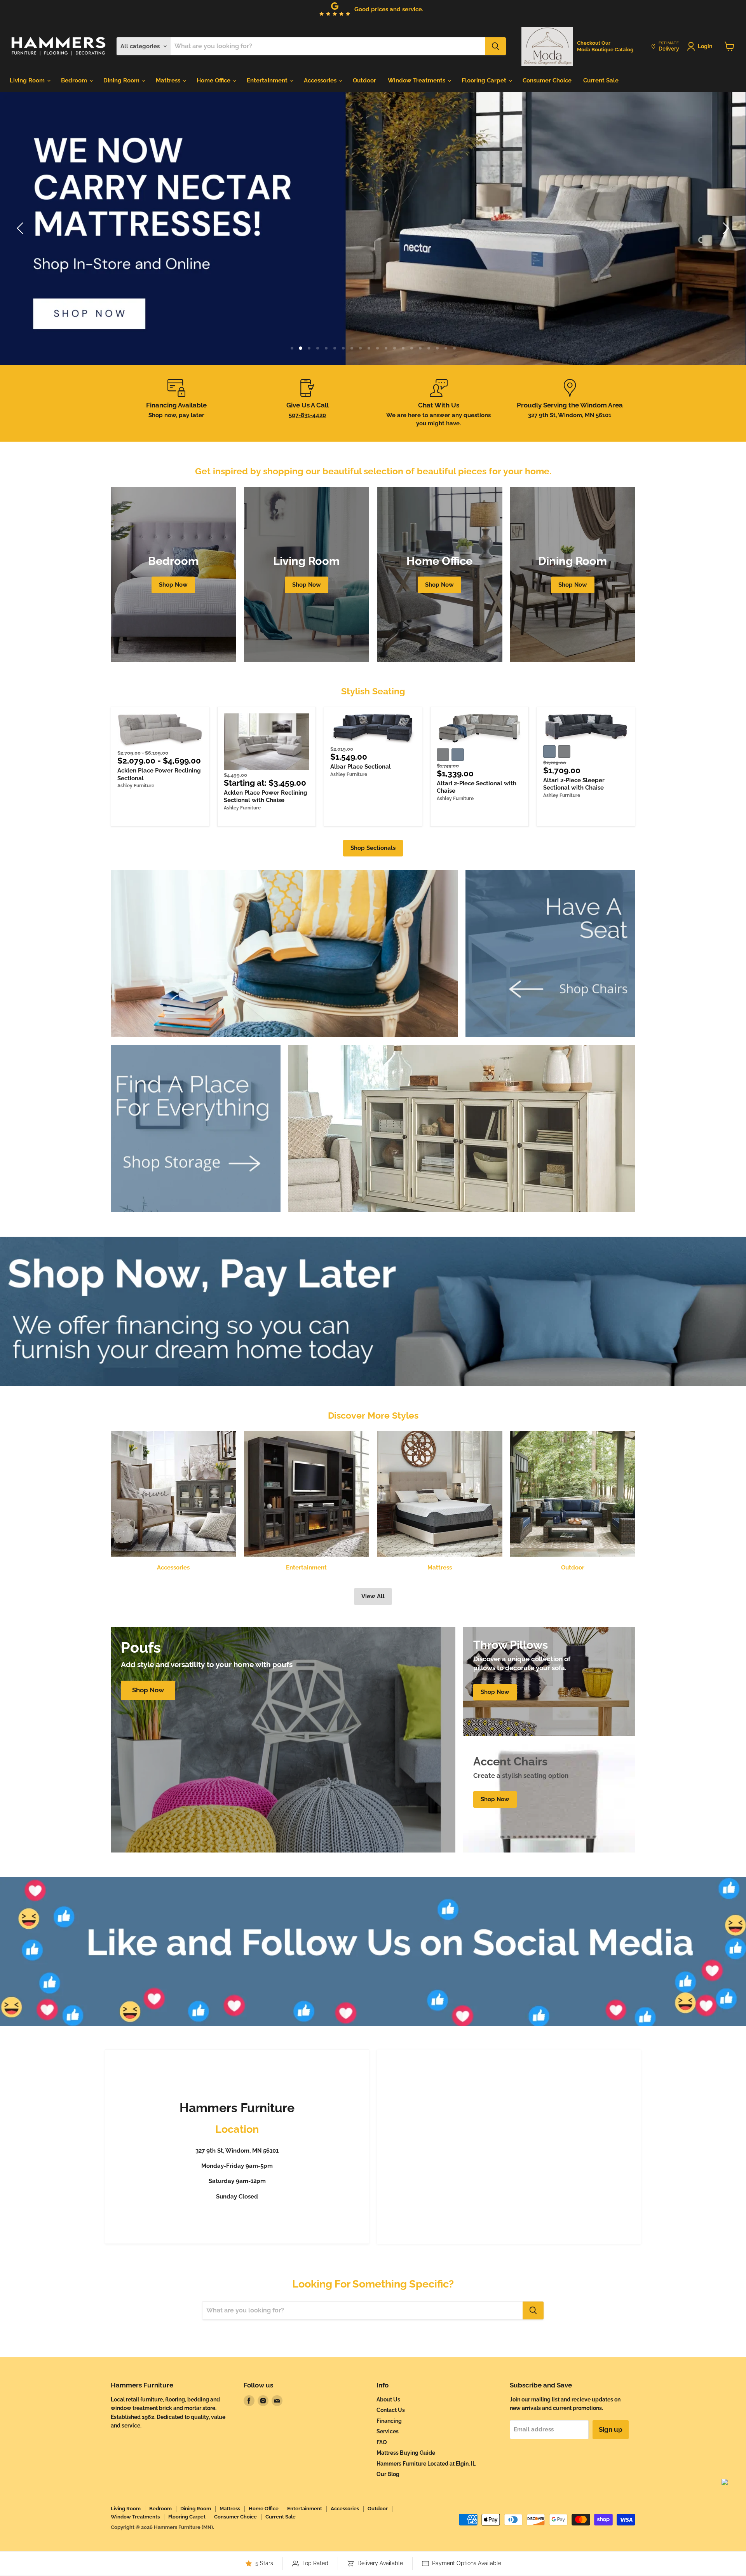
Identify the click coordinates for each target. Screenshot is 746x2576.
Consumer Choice (547, 80)
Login (705, 46)
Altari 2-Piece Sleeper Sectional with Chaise (574, 784)
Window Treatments (417, 80)
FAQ (382, 2442)
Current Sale (601, 80)
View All (373, 1596)
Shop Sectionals (373, 848)
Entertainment (268, 80)
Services (388, 2431)
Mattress (169, 80)
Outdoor (364, 80)
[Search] (495, 46)
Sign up (611, 2429)
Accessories (321, 80)
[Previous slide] (21, 228)
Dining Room (122, 80)
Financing (389, 2421)
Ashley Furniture (136, 786)
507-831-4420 (307, 415)
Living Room (28, 80)
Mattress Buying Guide (406, 2453)
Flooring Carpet (485, 80)
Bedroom (75, 80)
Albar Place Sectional (361, 767)
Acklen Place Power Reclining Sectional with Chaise (266, 797)
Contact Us (391, 2410)
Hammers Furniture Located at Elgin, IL (426, 2464)
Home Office (214, 80)
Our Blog (388, 2474)
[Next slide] (725, 228)
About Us (388, 2399)
